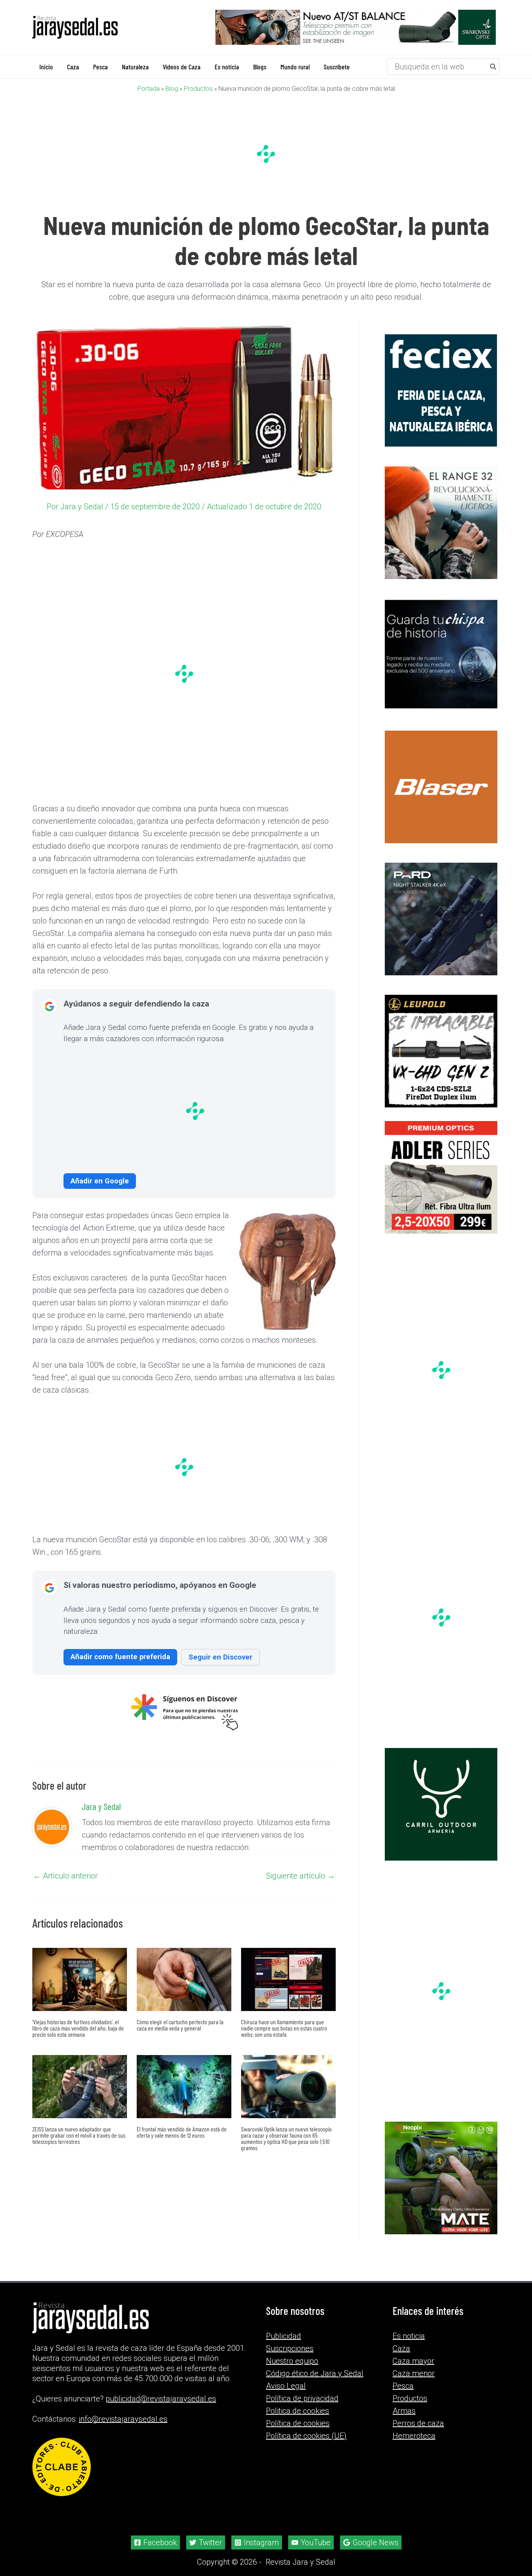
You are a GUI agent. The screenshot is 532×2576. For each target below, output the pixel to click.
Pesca (403, 2386)
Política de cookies (298, 2423)
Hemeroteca (414, 2436)
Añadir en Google (100, 1180)
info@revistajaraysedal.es (123, 2419)
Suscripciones (290, 2348)
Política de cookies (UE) (306, 2436)
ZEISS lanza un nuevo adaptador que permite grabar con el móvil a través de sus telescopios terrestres (79, 2135)
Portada (149, 88)
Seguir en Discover (220, 1657)
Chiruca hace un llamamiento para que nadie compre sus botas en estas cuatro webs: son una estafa (284, 2028)
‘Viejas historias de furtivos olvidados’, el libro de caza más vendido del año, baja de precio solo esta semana (78, 2028)
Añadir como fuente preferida (120, 1656)
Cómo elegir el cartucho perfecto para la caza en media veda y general (180, 2024)
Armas (404, 2411)
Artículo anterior (65, 1875)
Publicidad (284, 2336)
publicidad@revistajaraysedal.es (161, 2399)
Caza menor (414, 2373)
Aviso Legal (286, 2386)
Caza (401, 2348)
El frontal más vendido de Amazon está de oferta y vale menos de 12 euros (182, 2132)
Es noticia (409, 2336)
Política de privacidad (302, 2398)
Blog (172, 88)
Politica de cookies (298, 2411)
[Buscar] (493, 66)
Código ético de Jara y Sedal (315, 2373)
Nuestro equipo (292, 2361)
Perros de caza (418, 2423)
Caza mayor (413, 2361)
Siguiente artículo (300, 1875)
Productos (198, 88)
